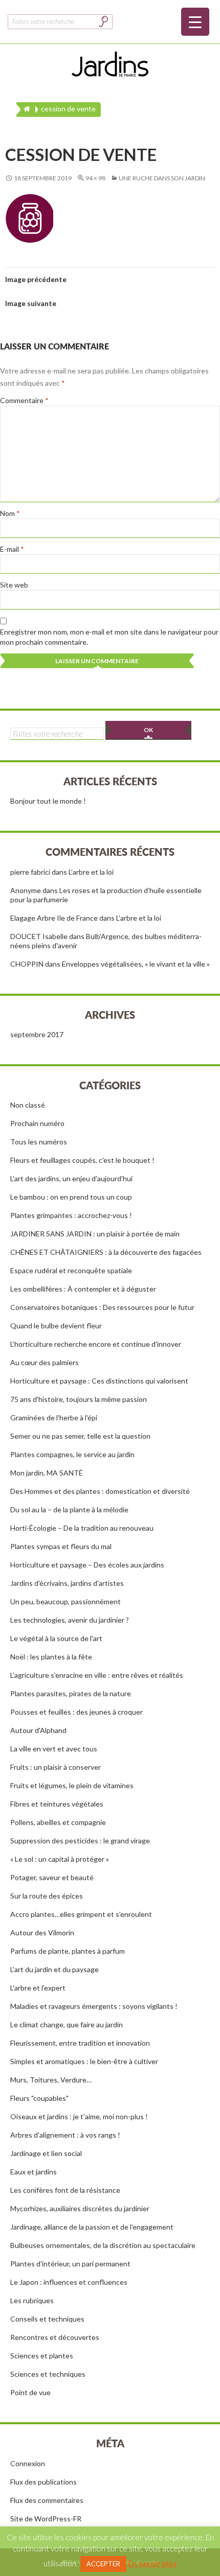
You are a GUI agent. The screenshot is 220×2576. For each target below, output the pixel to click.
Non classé (28, 1105)
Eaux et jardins (34, 2172)
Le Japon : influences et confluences (69, 2282)
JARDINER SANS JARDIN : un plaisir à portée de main (95, 1234)
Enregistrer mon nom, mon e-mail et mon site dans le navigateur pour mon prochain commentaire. (109, 637)
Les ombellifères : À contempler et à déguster (83, 1289)
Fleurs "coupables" (39, 2098)
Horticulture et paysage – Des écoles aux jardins (87, 1565)
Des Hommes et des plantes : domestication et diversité (100, 1491)
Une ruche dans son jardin (162, 178)
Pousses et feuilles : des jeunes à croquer (76, 1712)
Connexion (28, 2463)
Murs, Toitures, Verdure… (51, 2080)
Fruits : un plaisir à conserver (56, 1767)
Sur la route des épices (47, 1896)
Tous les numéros (39, 1142)
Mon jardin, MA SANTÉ (47, 1473)
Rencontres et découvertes (55, 2337)
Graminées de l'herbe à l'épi (54, 1418)
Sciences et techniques (48, 2374)
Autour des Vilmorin (42, 1933)
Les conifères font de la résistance (65, 2190)
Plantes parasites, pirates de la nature (71, 1693)
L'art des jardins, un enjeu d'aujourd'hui (71, 1178)
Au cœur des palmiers (45, 1362)
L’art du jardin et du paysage (54, 1969)
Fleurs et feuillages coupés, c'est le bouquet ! (82, 1160)
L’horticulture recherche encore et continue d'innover (96, 1344)
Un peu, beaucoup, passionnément (65, 1601)
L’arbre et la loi (91, 872)
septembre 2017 (37, 1034)
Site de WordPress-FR (46, 2519)
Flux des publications (43, 2482)
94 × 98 (95, 178)
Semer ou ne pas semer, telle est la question (80, 1436)
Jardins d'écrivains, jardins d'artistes (67, 1583)
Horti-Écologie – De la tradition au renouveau (82, 1528)
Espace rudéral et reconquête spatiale (71, 1270)
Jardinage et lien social (46, 2153)
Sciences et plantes (42, 2356)
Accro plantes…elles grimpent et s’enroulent (81, 1914)
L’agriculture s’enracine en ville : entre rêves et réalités (97, 1675)
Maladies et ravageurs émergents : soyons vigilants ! (94, 2006)
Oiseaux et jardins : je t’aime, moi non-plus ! (79, 2116)
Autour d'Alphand (38, 1730)
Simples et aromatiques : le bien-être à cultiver (84, 2061)
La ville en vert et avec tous (54, 1749)
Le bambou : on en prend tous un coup (71, 1197)
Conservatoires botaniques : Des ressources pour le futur (102, 1307)
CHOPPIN (27, 964)
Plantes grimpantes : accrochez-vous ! (71, 1215)
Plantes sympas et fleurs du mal (61, 1546)
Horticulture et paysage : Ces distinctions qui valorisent (99, 1381)
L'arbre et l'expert (38, 1988)
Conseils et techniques (47, 2319)
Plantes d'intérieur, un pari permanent (70, 2264)
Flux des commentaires (47, 2500)
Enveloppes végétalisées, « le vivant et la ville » (136, 964)
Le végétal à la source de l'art (56, 1638)
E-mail (12, 549)
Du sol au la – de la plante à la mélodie (69, 1509)
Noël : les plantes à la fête (51, 1657)
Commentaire (24, 400)
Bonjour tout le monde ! (48, 801)
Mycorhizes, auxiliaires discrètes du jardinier (80, 2208)
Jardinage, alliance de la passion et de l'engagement (92, 2227)
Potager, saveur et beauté (52, 1877)
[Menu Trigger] (195, 22)
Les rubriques (32, 2300)
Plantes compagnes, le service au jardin (72, 1454)
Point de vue (30, 2392)
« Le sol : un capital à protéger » (60, 1859)
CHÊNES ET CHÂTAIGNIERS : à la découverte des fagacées (106, 1252)
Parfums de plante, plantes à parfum (68, 1951)
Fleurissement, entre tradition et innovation (80, 2043)
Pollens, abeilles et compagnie (58, 1822)
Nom (10, 513)
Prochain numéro (37, 1123)
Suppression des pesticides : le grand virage (80, 1841)
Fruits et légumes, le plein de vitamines (72, 1785)
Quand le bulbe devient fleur (56, 1326)
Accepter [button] (103, 2564)
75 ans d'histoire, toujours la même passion (79, 1399)
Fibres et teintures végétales (57, 1804)
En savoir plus (152, 2563)
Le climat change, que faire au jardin (67, 2024)
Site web (14, 585)
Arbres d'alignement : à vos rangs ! (65, 2135)
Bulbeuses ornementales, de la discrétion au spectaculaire (103, 2245)
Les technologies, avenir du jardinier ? (70, 1620)
